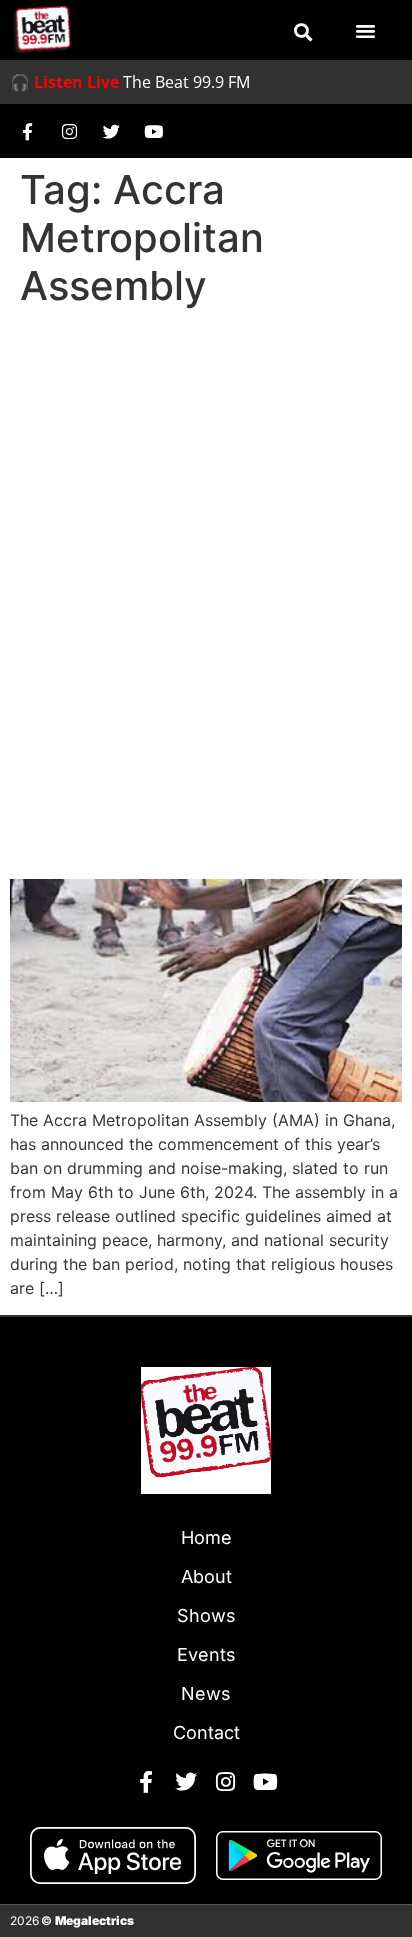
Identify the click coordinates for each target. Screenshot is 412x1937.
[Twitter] (111, 131)
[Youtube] (153, 131)
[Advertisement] (206, 532)
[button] (303, 32)
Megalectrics (94, 1920)
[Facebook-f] (27, 131)
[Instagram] (69, 131)
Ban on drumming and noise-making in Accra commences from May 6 (191, 805)
